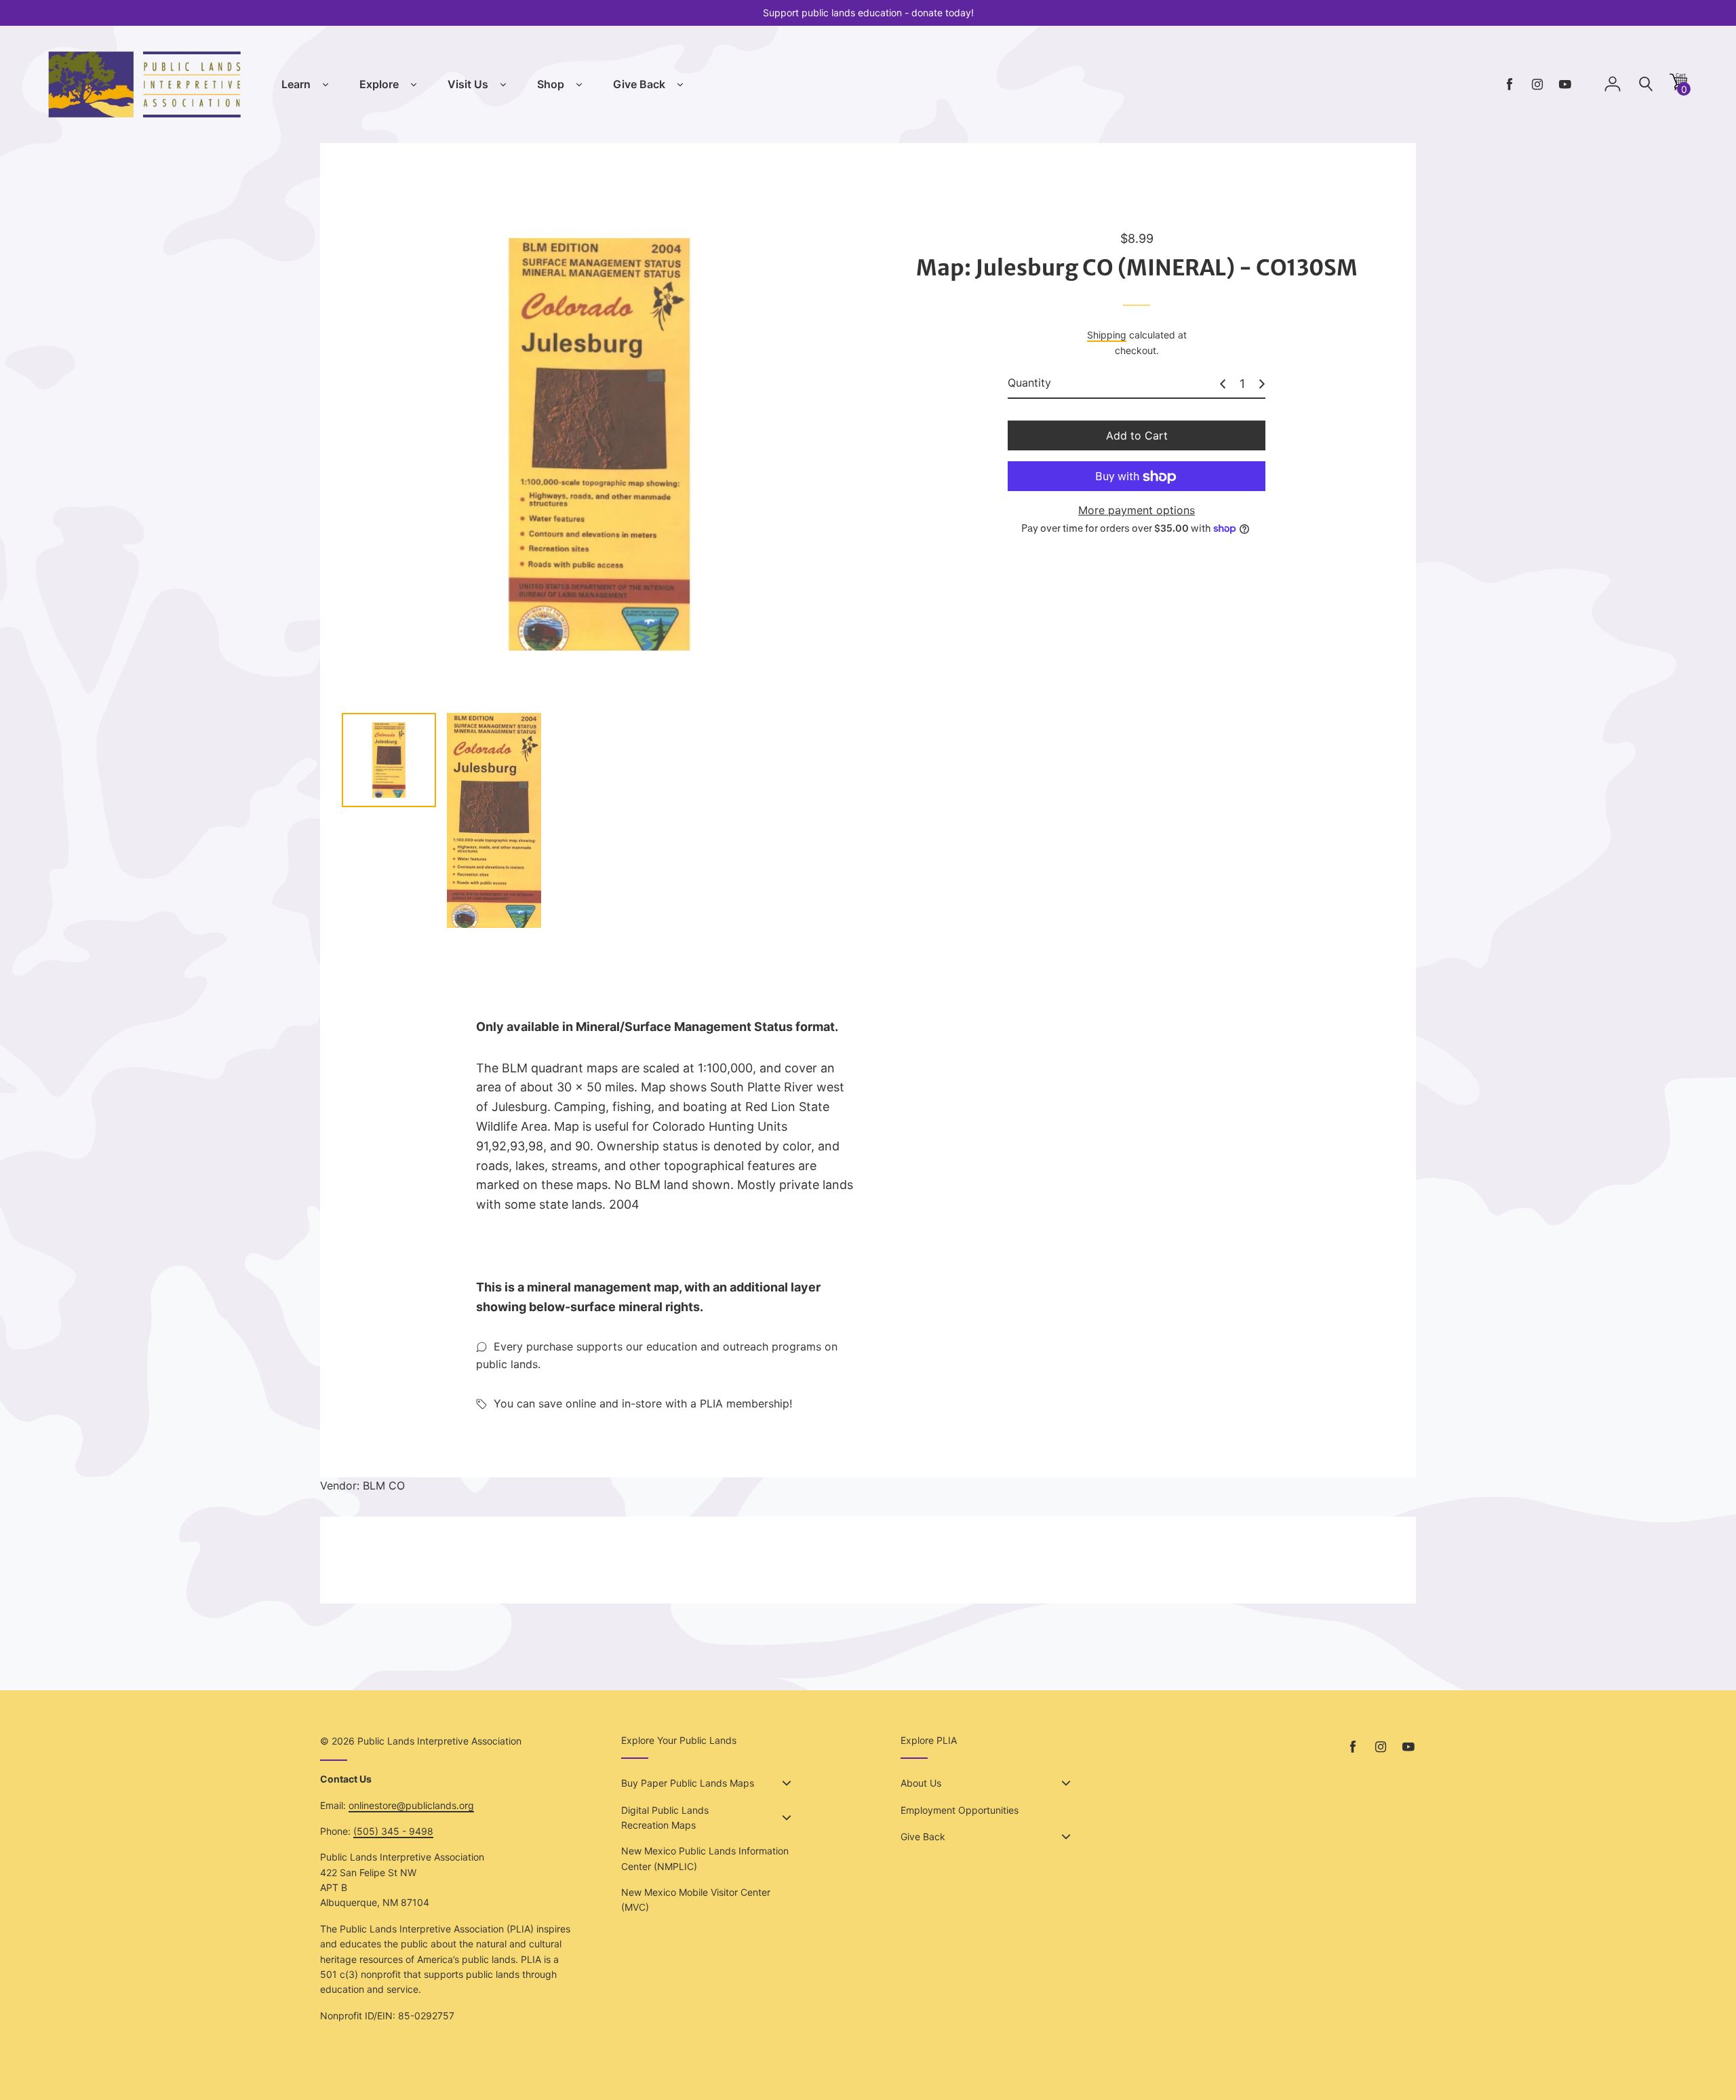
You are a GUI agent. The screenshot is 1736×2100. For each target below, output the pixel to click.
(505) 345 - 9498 (393, 1831)
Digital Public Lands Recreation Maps (665, 1817)
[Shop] (579, 85)
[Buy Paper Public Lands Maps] (787, 1783)
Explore (379, 84)
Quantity (1029, 383)
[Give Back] (680, 85)
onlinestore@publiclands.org (411, 1805)
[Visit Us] (503, 85)
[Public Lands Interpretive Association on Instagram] (1537, 84)
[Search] (1646, 84)
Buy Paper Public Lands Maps (688, 1783)
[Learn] (325, 85)
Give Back (639, 84)
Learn (296, 84)
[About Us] (1066, 1783)
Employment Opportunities (960, 1810)
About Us (921, 1783)
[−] (1223, 384)
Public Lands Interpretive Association (439, 1741)
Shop (551, 84)
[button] (1678, 86)
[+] (1262, 384)
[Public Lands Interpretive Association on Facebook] (1510, 84)
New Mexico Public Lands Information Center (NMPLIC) (705, 1858)
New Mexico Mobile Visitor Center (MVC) (696, 1900)
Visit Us (468, 84)
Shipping (1107, 335)
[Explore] (414, 85)
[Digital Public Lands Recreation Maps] (787, 1818)
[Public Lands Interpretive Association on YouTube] (1565, 84)
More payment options (1137, 511)
